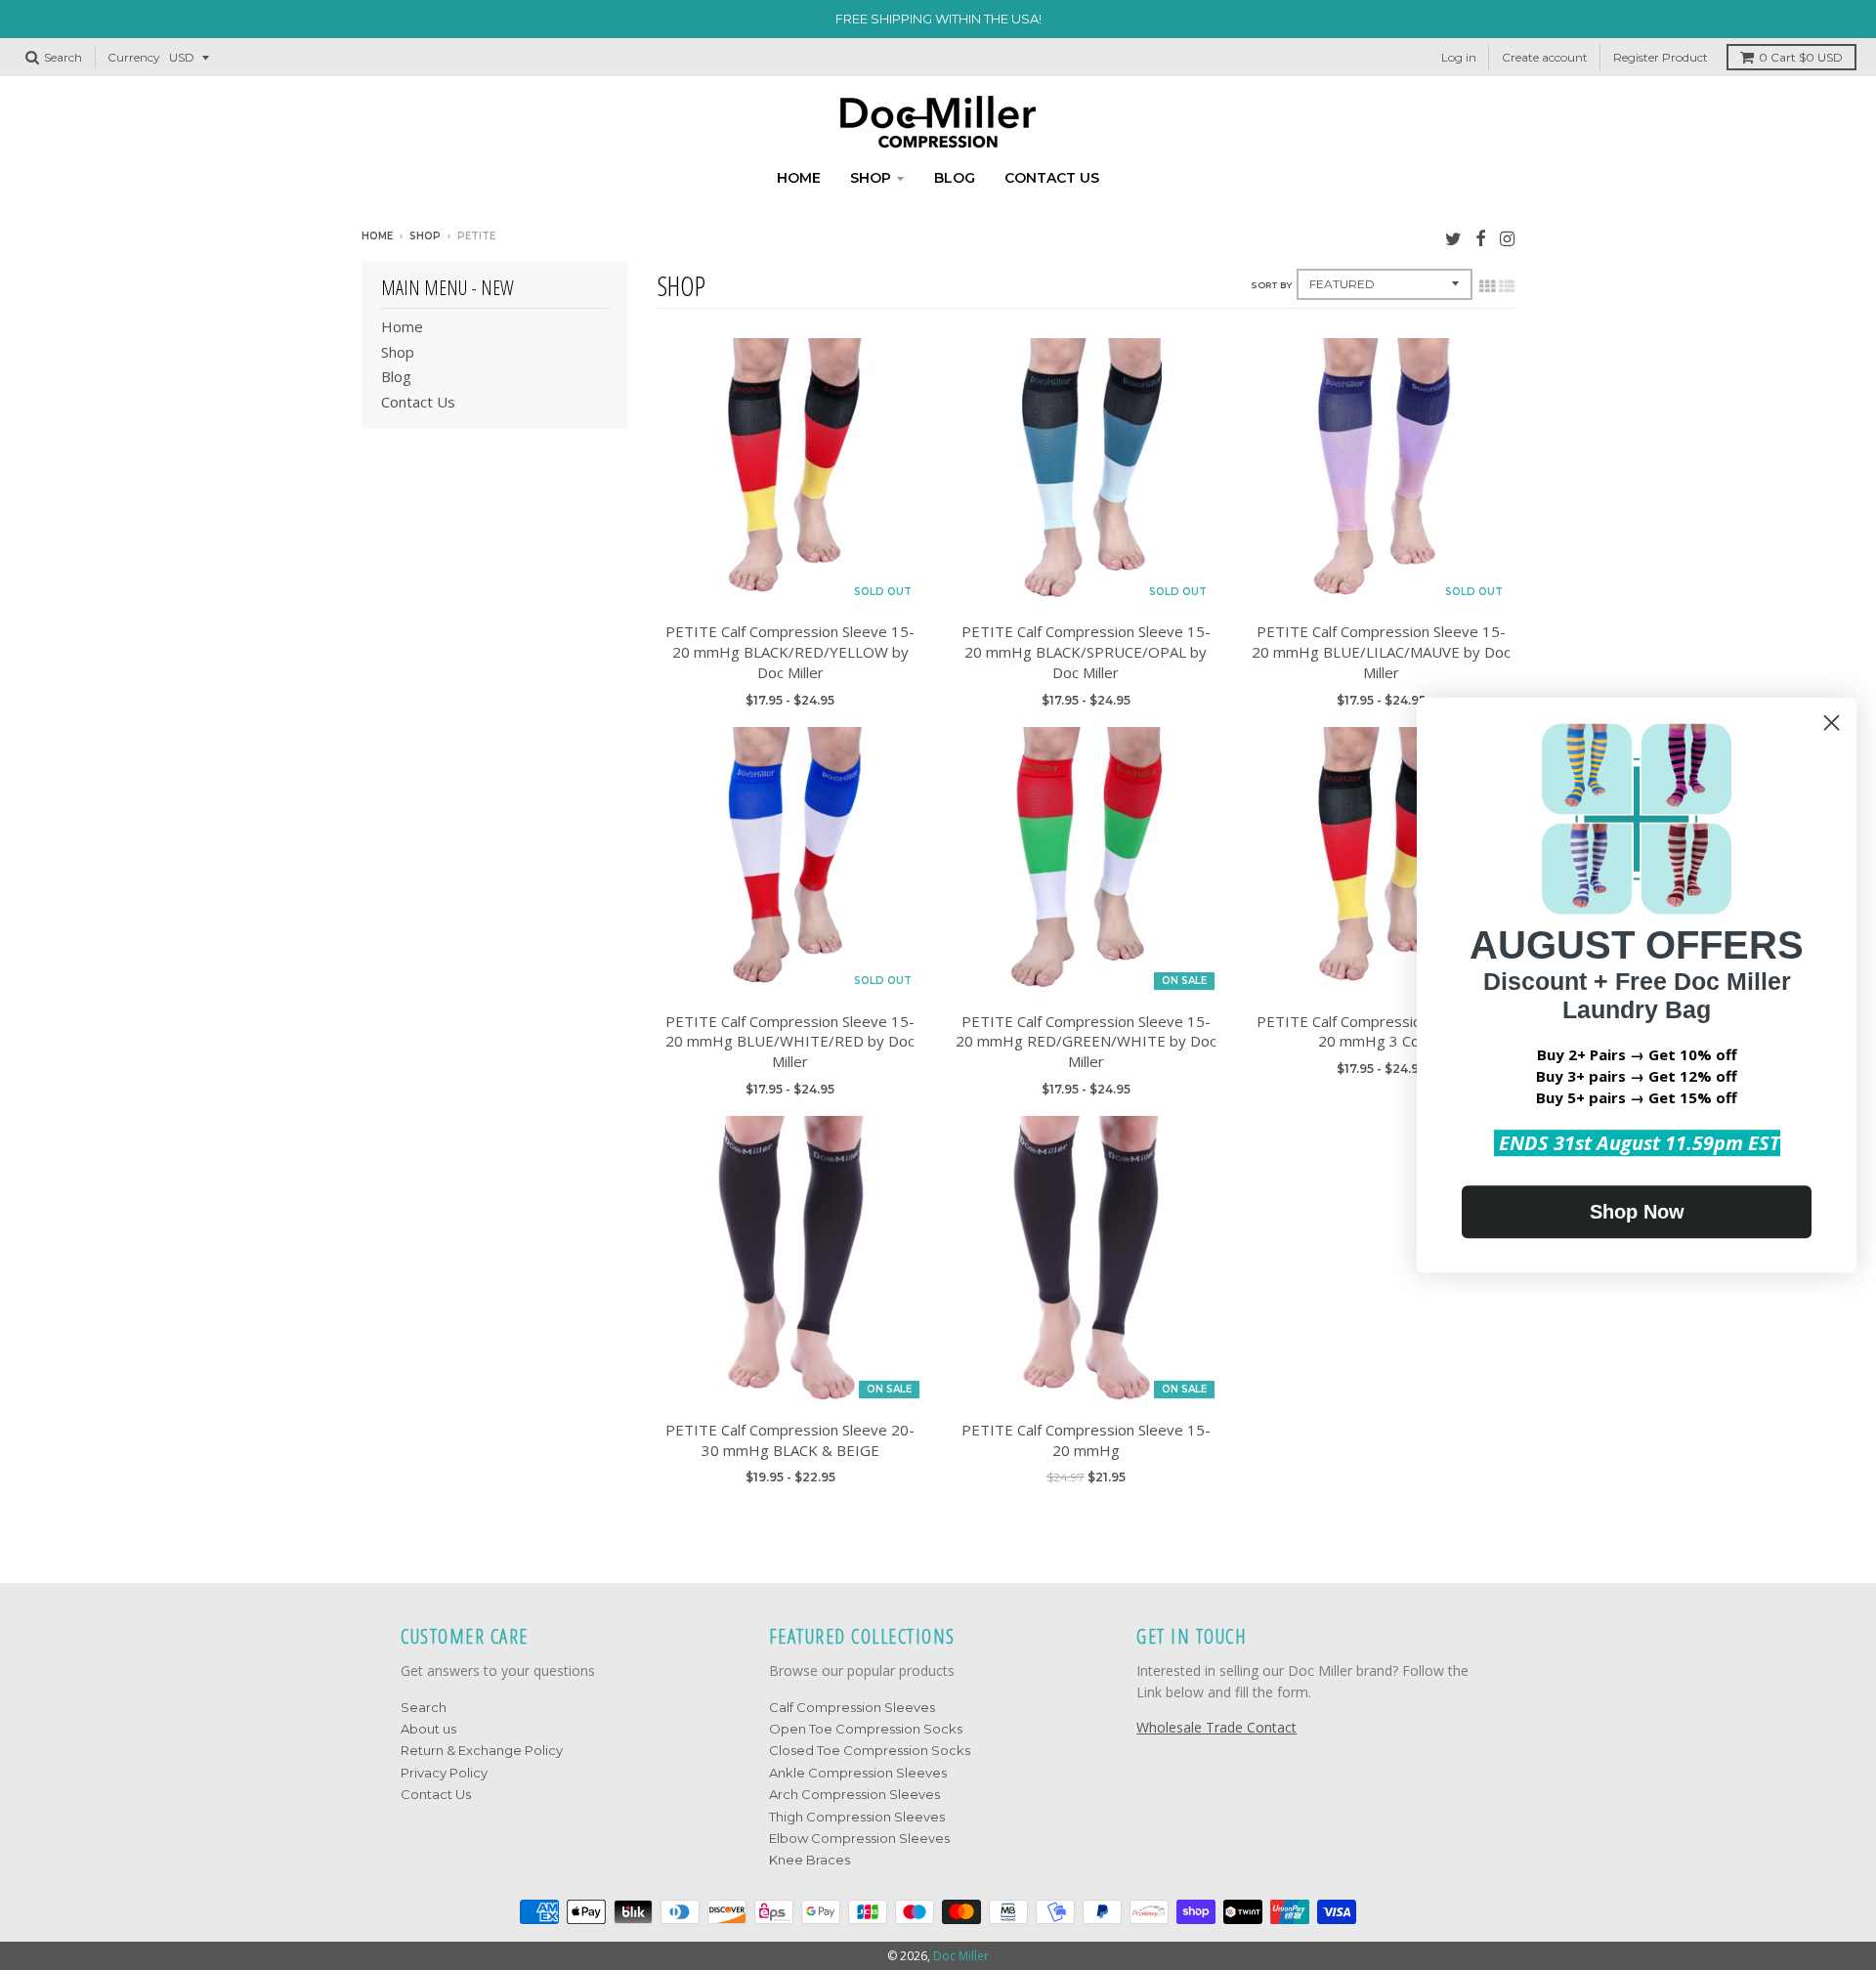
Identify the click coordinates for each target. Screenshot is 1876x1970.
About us (428, 1729)
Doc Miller (961, 1956)
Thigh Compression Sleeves (857, 1817)
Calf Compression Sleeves (852, 1707)
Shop (871, 178)
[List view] (1507, 286)
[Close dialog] (1832, 723)
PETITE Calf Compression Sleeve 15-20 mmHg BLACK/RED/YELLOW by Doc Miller (790, 652)
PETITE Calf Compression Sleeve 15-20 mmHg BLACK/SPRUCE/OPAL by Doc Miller (1086, 652)
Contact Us (436, 1794)
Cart (1801, 57)
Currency (134, 57)
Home (799, 178)
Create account (1545, 57)
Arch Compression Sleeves (854, 1794)
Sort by (1271, 285)
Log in (1459, 57)
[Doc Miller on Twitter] (1453, 238)
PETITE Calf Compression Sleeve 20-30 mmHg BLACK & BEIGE (790, 1440)
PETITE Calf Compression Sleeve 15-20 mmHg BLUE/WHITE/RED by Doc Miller (790, 1042)
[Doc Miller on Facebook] (1481, 238)
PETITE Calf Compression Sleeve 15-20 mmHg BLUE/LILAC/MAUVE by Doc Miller (1381, 652)
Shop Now (1637, 1212)
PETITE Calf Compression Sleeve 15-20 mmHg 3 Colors (1381, 1031)
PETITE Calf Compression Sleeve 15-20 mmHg (1086, 1440)
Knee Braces (810, 1860)
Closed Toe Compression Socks (870, 1750)
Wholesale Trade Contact (1216, 1727)
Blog (955, 178)
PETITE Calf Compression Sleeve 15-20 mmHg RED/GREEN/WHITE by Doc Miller (1086, 1042)
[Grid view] (1487, 286)
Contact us (1052, 178)
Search (424, 1707)
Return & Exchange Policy (482, 1750)
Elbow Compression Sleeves (859, 1838)
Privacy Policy (444, 1773)
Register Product (1661, 57)
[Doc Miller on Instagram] (1507, 238)
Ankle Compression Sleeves (858, 1773)
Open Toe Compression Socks (866, 1729)
